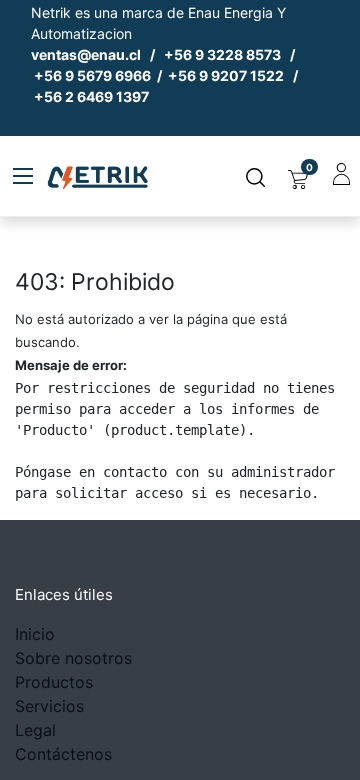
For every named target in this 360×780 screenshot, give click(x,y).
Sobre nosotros (73, 658)
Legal (35, 730)
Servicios (49, 706)
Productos (54, 682)
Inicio (35, 634)
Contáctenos (63, 754)
